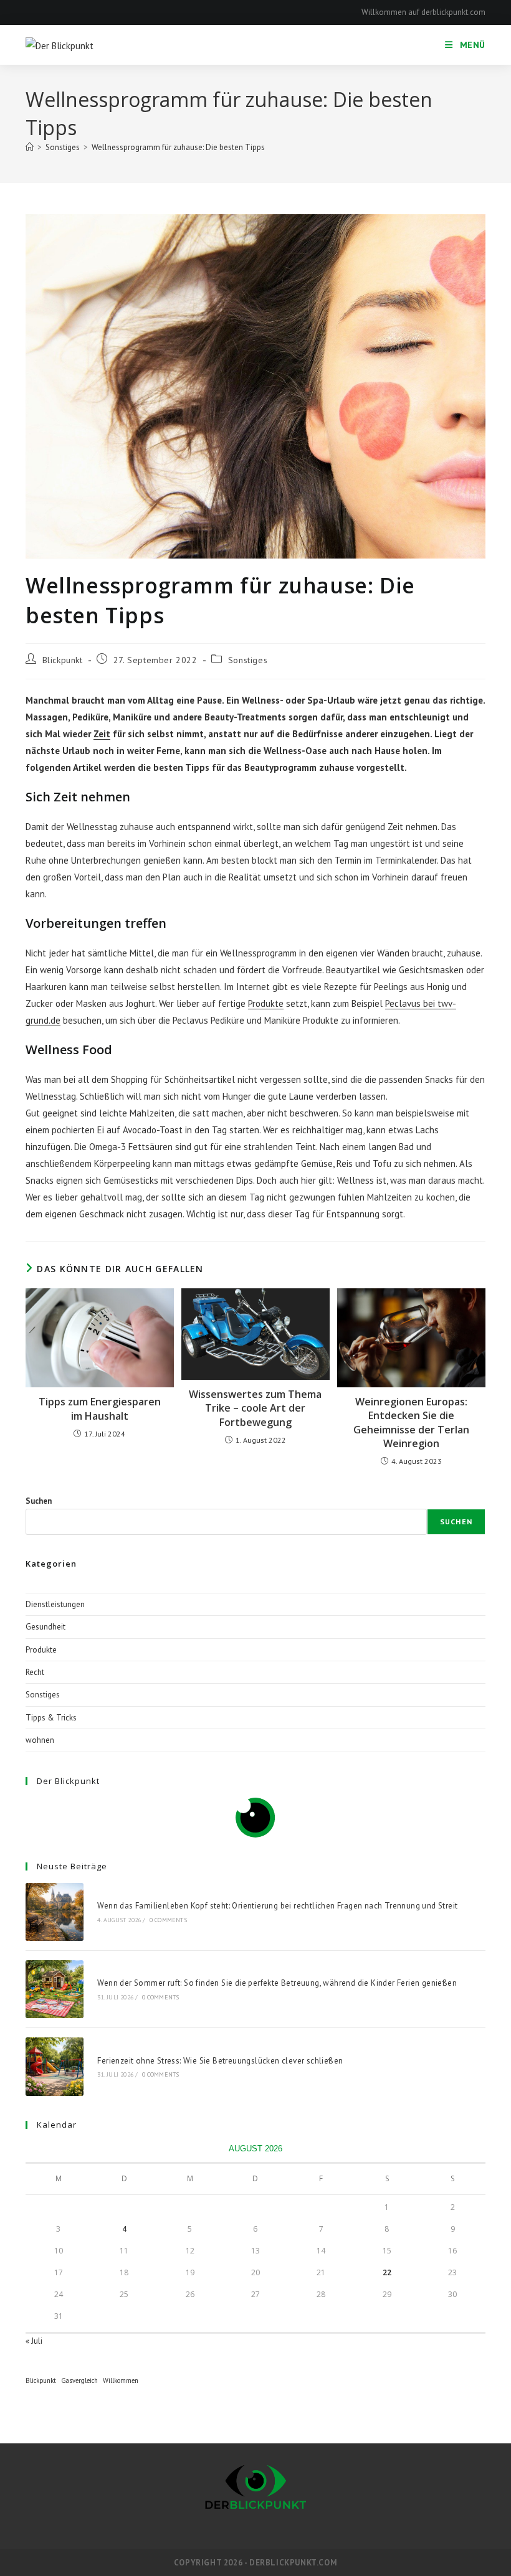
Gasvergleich (79, 2380)
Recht (35, 1672)
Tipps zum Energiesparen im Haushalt (100, 1408)
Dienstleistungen (55, 1604)
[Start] (30, 147)
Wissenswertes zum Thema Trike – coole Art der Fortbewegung (255, 1408)
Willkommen (121, 2380)
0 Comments (168, 1920)
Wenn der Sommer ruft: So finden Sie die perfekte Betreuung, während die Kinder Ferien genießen (277, 1983)
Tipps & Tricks (51, 1718)
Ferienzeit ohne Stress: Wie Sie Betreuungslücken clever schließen (220, 2061)
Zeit (102, 734)
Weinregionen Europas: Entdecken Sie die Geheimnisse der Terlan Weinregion (411, 1422)
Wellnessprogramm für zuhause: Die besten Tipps (178, 147)
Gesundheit (45, 1627)
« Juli (34, 2341)
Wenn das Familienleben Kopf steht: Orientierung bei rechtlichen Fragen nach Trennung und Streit (277, 1906)
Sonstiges (248, 660)
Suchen (39, 1501)
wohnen (40, 1740)
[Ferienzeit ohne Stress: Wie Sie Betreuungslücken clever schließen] (55, 2066)
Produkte (266, 1003)
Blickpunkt (63, 660)
